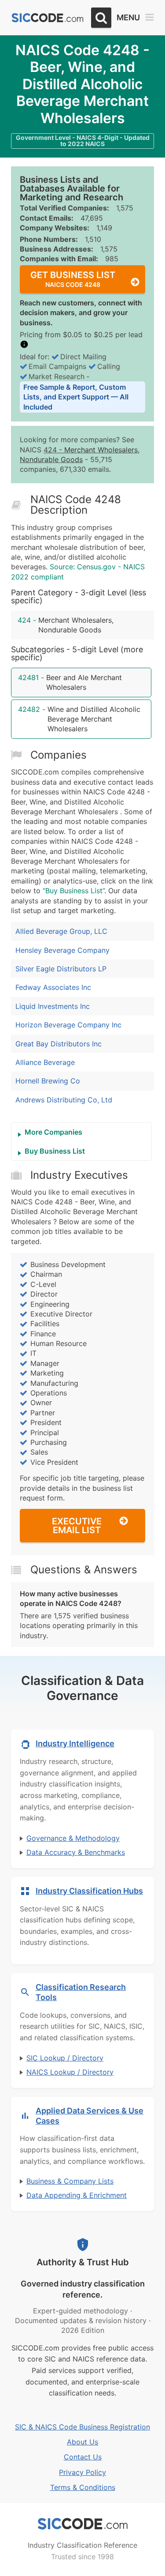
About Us (82, 2442)
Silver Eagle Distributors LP (61, 969)
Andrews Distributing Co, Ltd (64, 1100)
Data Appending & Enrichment (77, 2195)
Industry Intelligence (75, 1743)
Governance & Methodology (73, 1838)
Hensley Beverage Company (62, 950)
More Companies (53, 1132)
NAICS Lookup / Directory (70, 2072)
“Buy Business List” (73, 891)
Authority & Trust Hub (83, 2262)
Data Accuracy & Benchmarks (76, 1852)
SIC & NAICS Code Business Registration (82, 2427)
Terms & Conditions (83, 2487)
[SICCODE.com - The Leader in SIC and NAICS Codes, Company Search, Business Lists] (48, 18)
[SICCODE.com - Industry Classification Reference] (83, 2524)
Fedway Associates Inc (53, 987)
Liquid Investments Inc (53, 1006)
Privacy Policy (82, 2472)
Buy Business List (55, 1151)
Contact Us (83, 2457)
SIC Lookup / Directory (65, 2058)
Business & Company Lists (70, 2181)
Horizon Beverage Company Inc (68, 1025)
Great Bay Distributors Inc (59, 1044)
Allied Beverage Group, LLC (61, 931)
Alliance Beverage (45, 1062)
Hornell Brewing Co (48, 1081)
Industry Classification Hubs (89, 1891)
